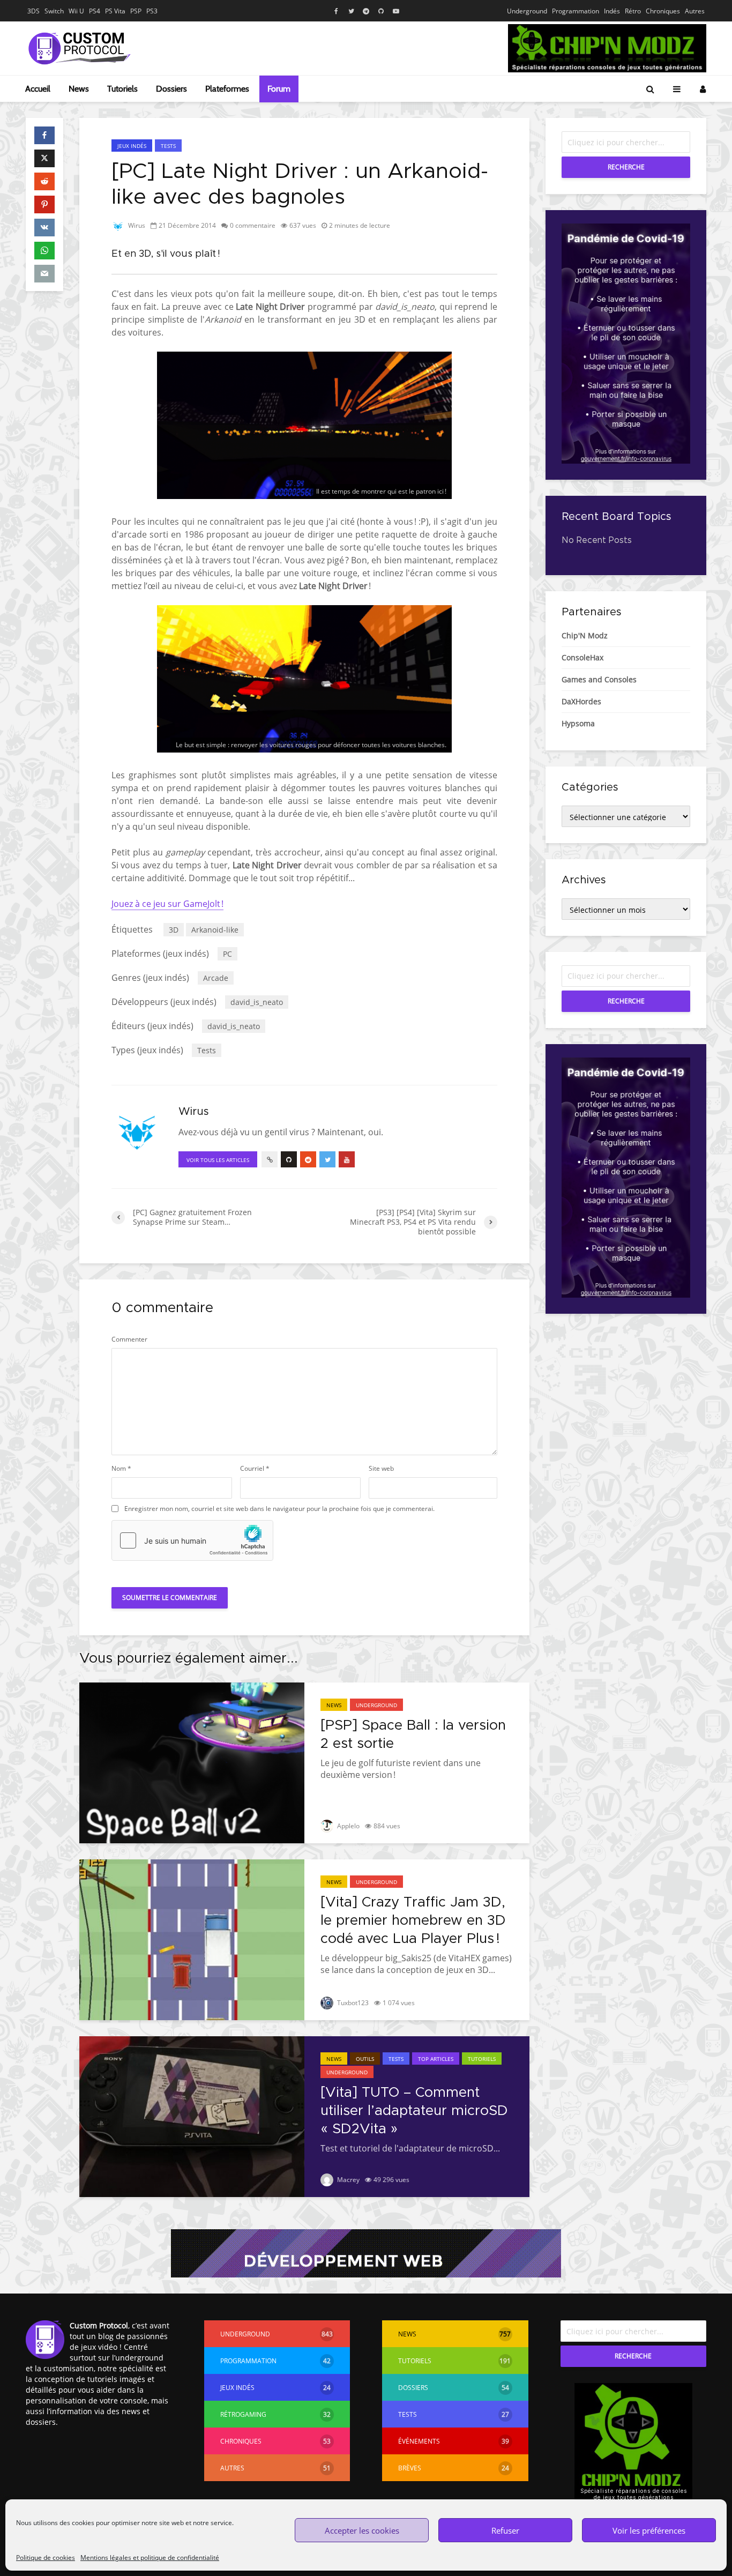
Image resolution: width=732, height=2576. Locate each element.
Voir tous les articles (218, 1160)
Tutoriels (122, 89)
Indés (612, 11)
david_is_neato (257, 1002)
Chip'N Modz (585, 635)
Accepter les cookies (362, 2530)
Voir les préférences (649, 2530)
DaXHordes (581, 701)
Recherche (626, 167)
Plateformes (227, 89)
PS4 (95, 11)
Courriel (255, 1469)
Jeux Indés (132, 146)
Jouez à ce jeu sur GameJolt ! (167, 904)
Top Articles (436, 2059)
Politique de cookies (46, 2558)
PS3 (152, 11)
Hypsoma (578, 723)
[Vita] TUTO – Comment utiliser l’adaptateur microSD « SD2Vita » (414, 2111)
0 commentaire (253, 225)
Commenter (129, 1339)
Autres (695, 11)
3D (174, 930)
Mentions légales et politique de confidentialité (150, 2558)
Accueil (38, 89)
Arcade (216, 978)
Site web (381, 1469)
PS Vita (115, 11)
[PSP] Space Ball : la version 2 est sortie (413, 1734)
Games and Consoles (599, 679)
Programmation (576, 11)
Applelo (348, 1826)
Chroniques (663, 11)
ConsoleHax (582, 657)
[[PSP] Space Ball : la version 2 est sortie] (192, 1762)
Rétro (633, 11)
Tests (168, 146)
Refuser (505, 2530)
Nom (121, 1469)
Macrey (348, 2180)
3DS (33, 11)
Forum (279, 89)
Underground (527, 11)
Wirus (136, 225)
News (79, 89)
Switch (54, 11)
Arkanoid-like (215, 930)
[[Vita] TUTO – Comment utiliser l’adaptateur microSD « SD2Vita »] (192, 2116)
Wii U (76, 11)
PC (227, 954)
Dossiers (171, 89)
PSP (136, 11)
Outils (365, 2059)
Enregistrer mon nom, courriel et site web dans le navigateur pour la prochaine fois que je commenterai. (279, 1509)
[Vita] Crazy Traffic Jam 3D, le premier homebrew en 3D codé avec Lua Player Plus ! (413, 1920)
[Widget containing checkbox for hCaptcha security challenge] (192, 1540)
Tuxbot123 (352, 2003)
